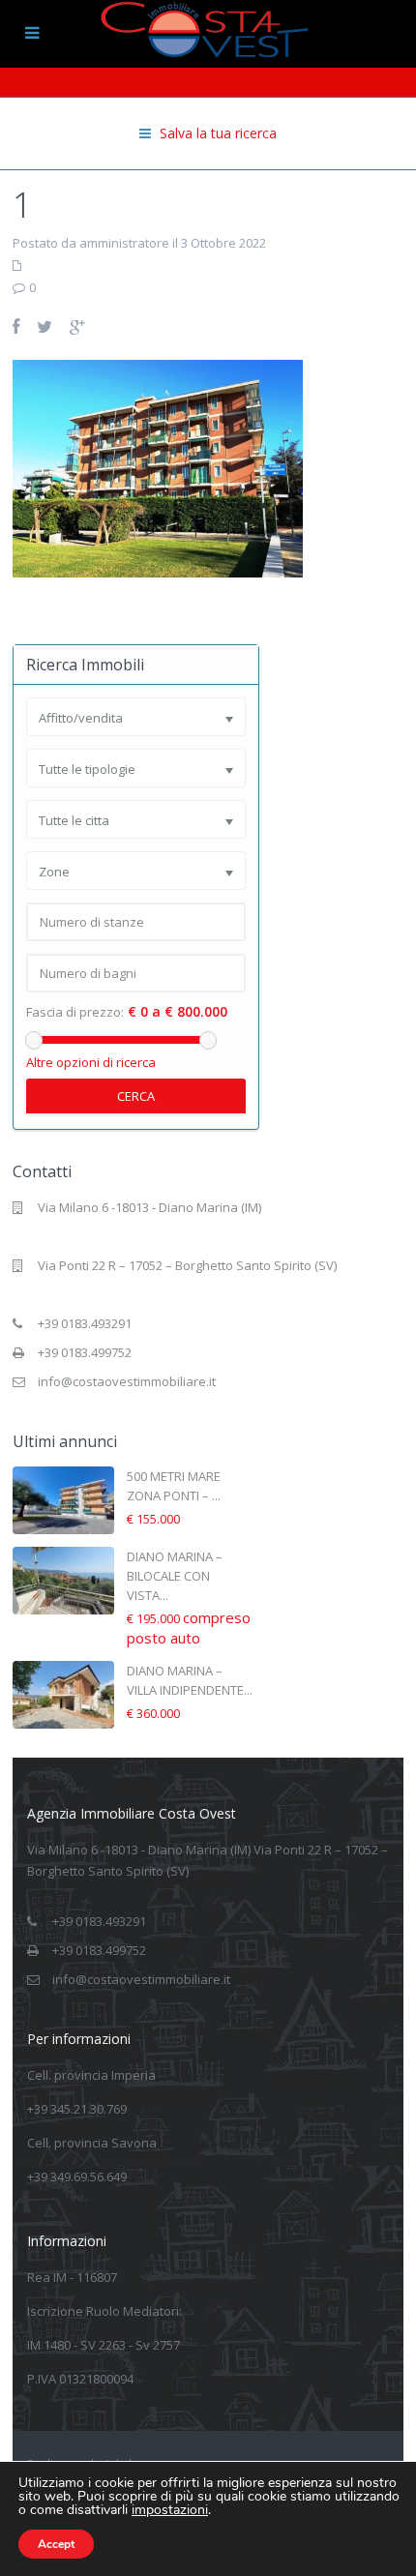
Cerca (136, 1096)
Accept (56, 2544)
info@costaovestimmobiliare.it (127, 1381)
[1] (158, 467)
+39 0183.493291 (85, 1323)
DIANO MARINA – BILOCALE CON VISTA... (175, 1576)
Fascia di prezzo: (75, 1012)
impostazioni (170, 2510)
